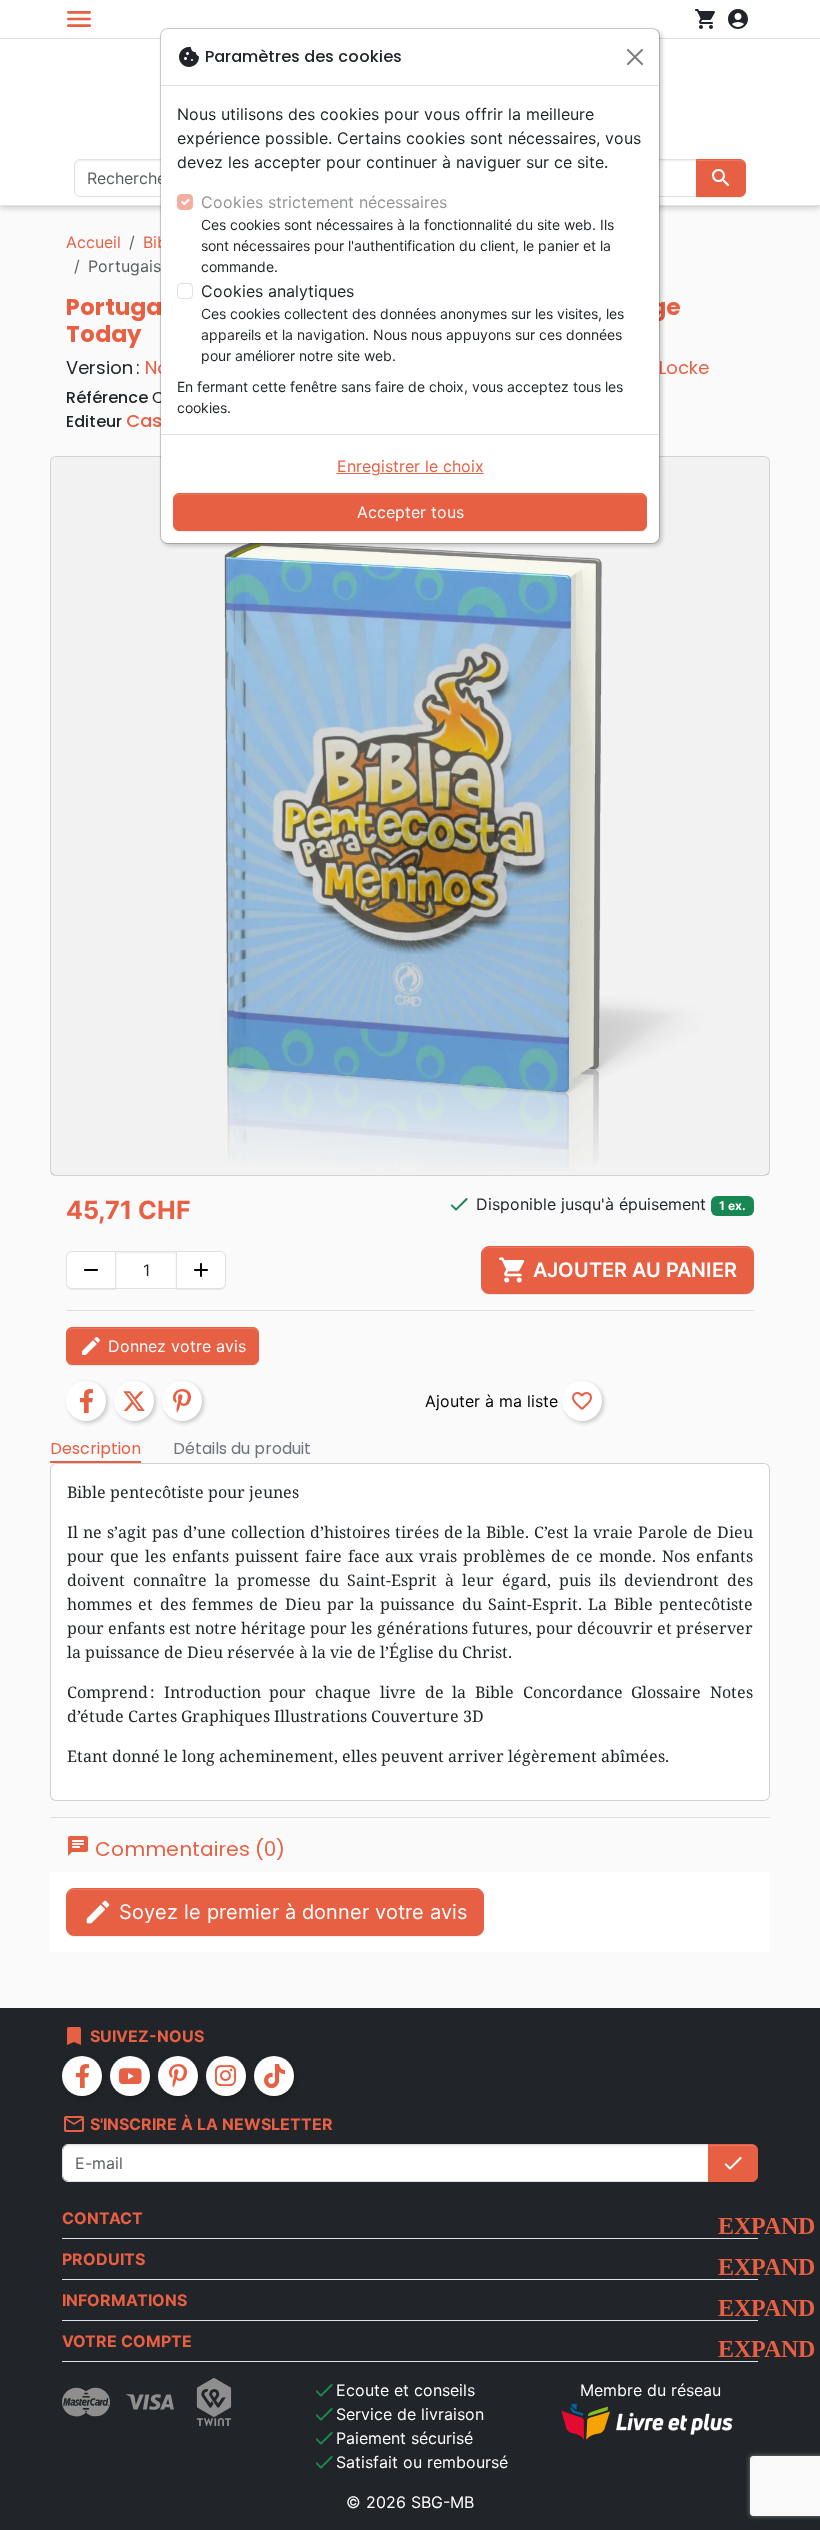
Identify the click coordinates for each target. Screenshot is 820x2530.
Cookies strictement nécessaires (324, 202)
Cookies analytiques (277, 291)
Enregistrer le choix (410, 466)
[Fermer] (635, 57)
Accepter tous (410, 512)
